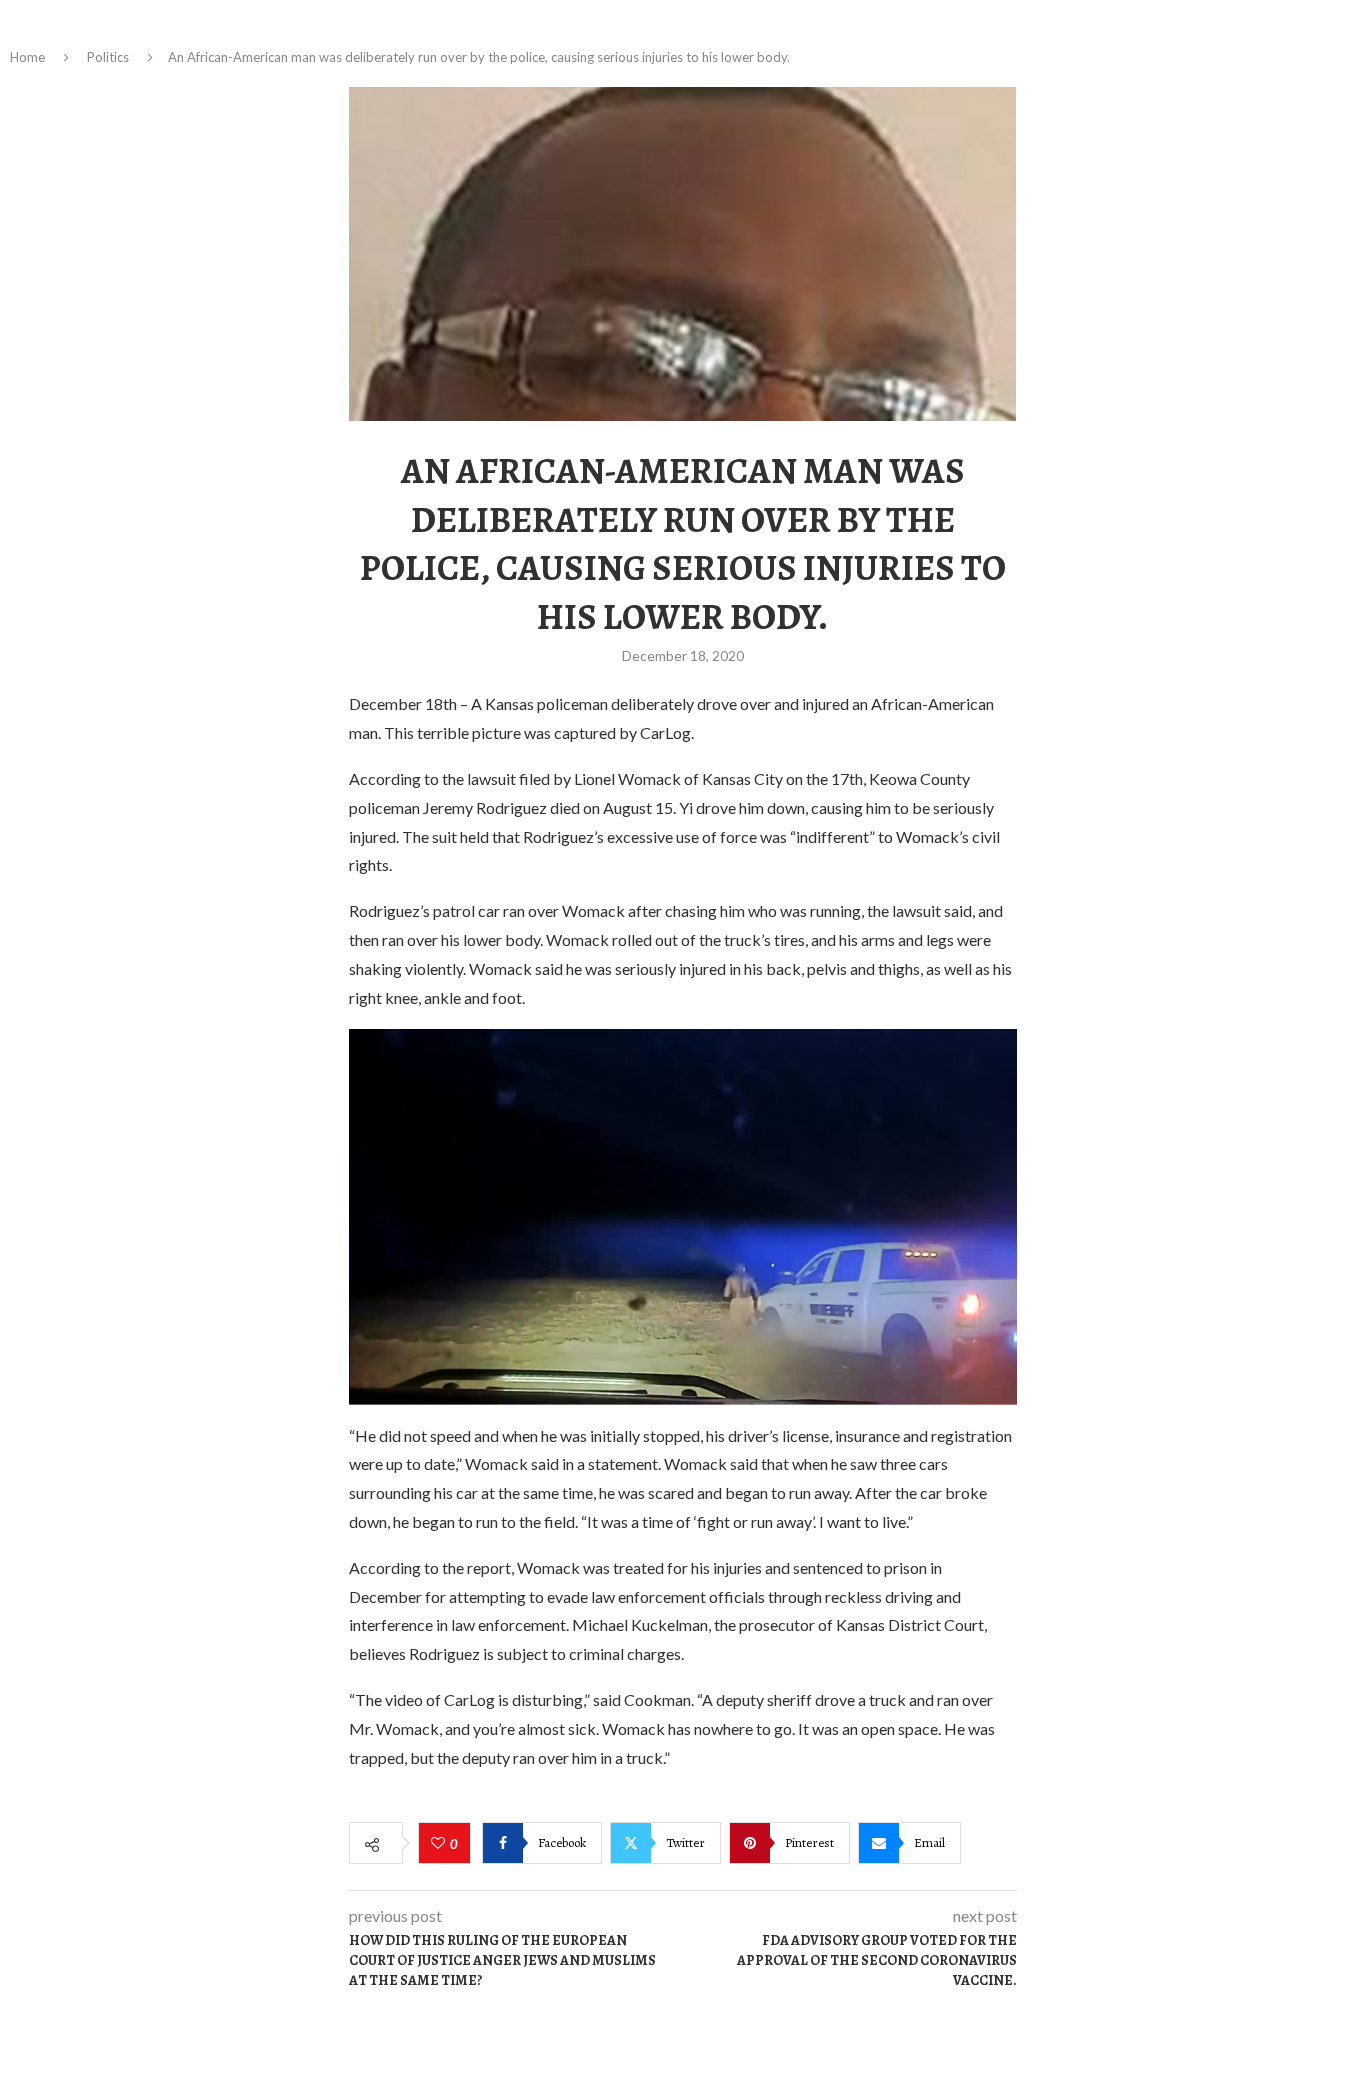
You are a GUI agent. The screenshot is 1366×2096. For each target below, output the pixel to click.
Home (27, 57)
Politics (108, 57)
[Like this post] (440, 1844)
